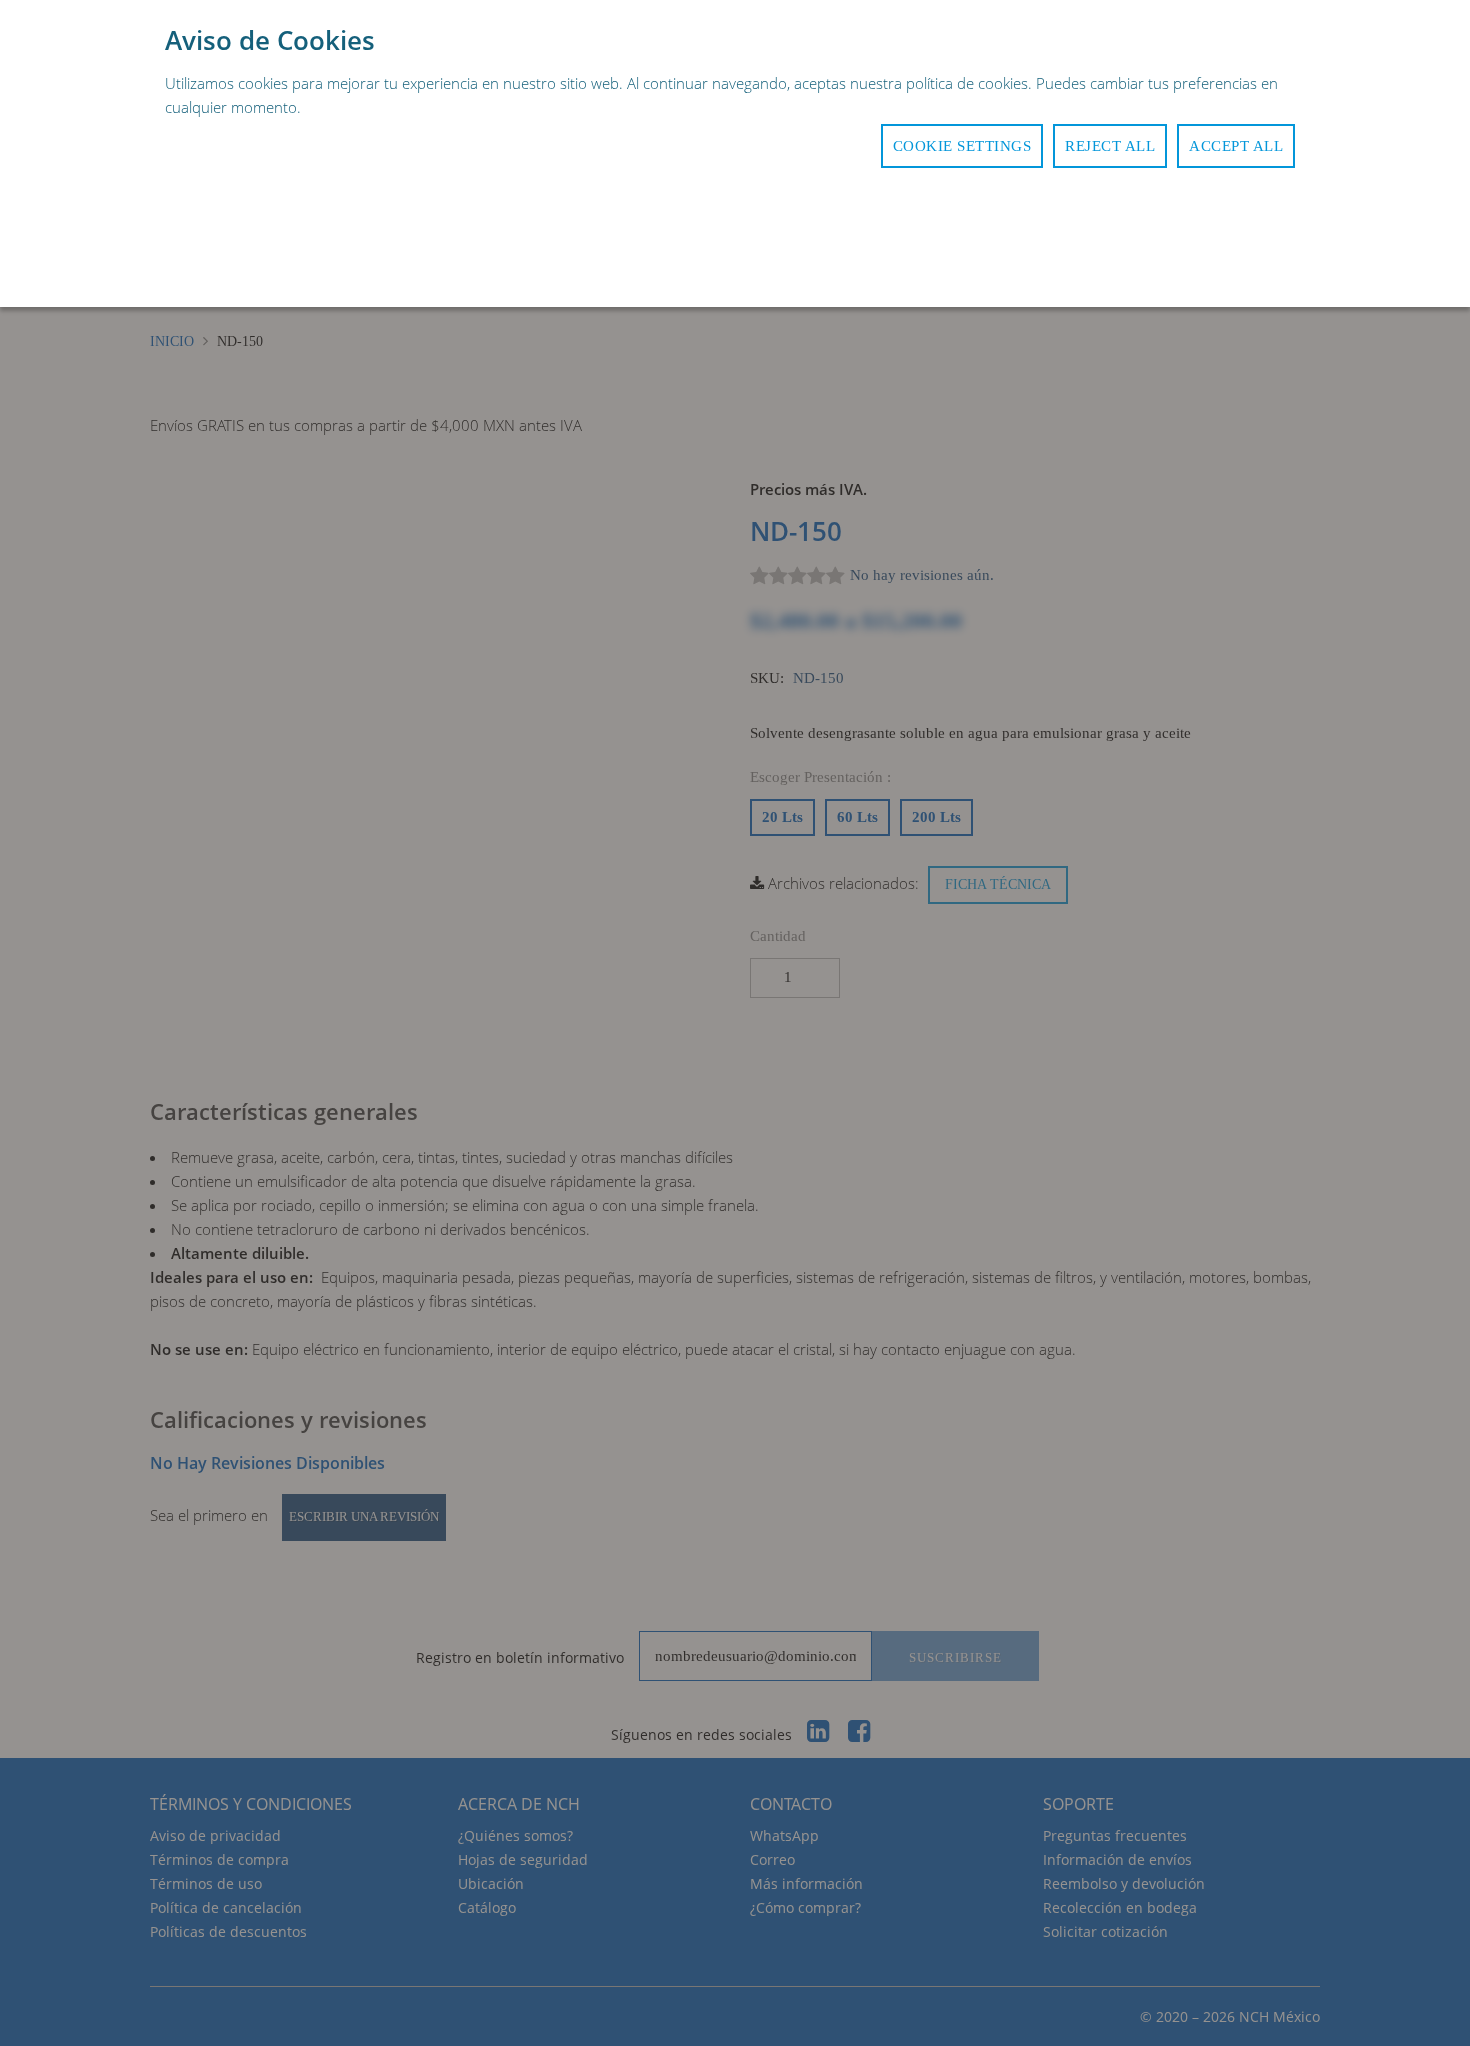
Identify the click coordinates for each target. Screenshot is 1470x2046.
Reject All (1110, 146)
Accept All (1236, 146)
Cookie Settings (962, 146)
